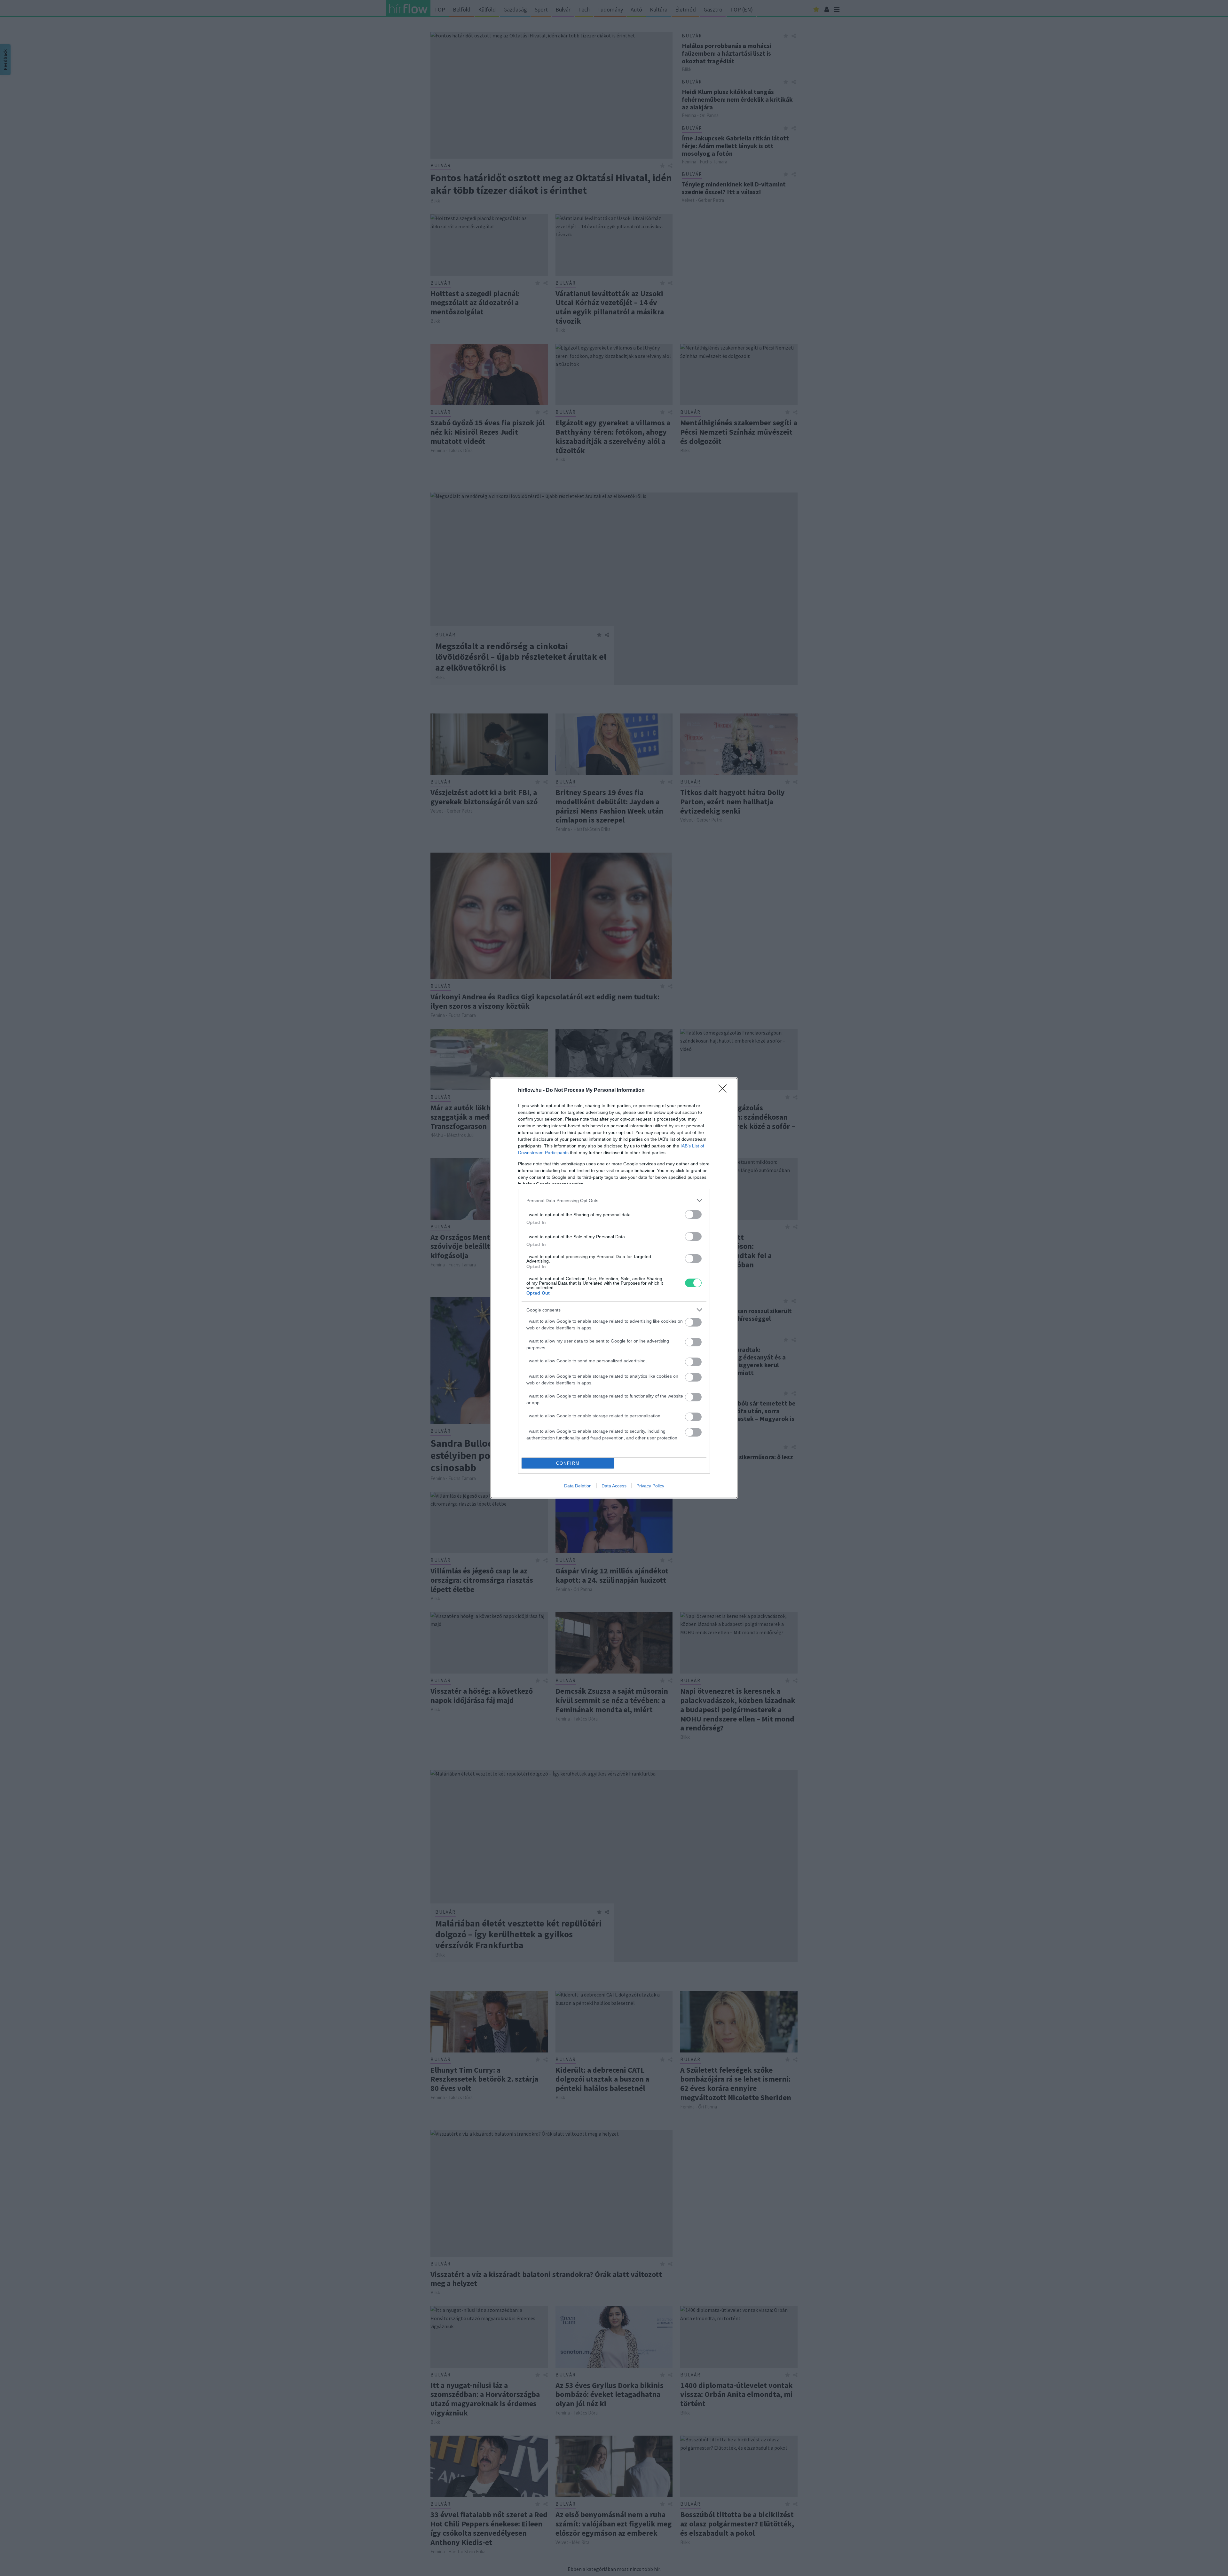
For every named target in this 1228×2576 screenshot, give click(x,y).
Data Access (614, 1486)
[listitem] (614, 1200)
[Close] (725, 1091)
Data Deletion (578, 1486)
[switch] (693, 1214)
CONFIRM (568, 1463)
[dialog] (614, 1288)
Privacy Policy (650, 1486)
